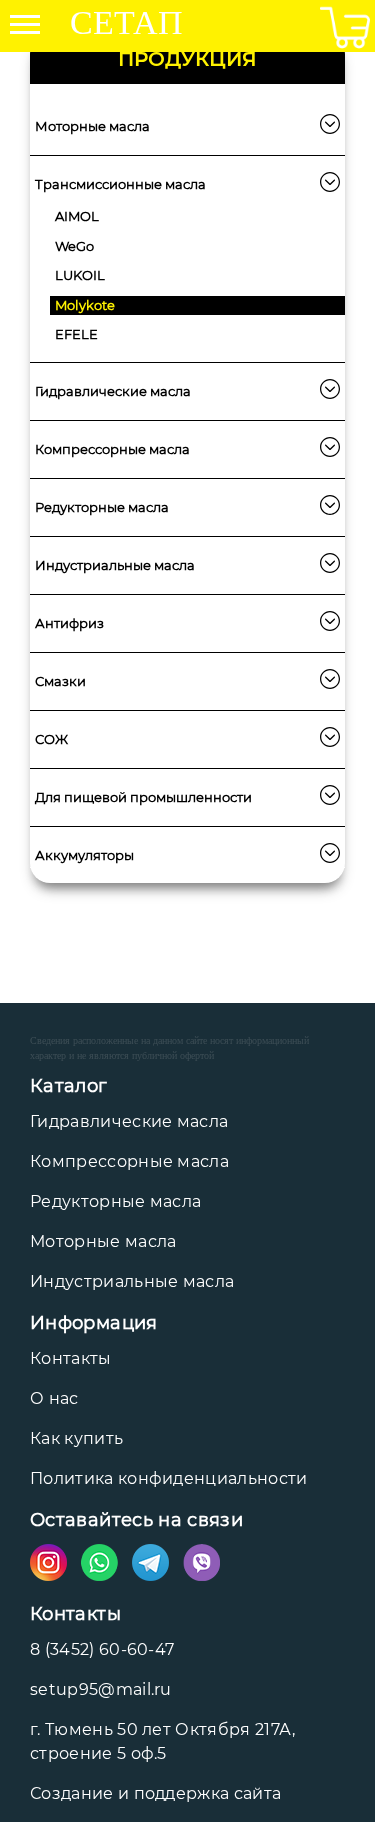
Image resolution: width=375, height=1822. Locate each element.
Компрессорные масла (112, 449)
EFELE (76, 334)
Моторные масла (92, 126)
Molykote (85, 305)
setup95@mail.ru (101, 1689)
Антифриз (69, 623)
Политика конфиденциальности (169, 1478)
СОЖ (51, 739)
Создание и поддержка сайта (155, 1793)
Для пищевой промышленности (143, 797)
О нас (54, 1398)
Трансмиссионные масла (120, 184)
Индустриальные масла (115, 565)
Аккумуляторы (84, 855)
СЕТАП (126, 25)
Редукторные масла (102, 507)
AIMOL (77, 216)
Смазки (60, 681)
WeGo (74, 246)
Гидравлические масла (113, 391)
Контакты (71, 1358)
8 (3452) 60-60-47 (102, 1649)
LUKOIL (80, 275)
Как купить (76, 1438)
